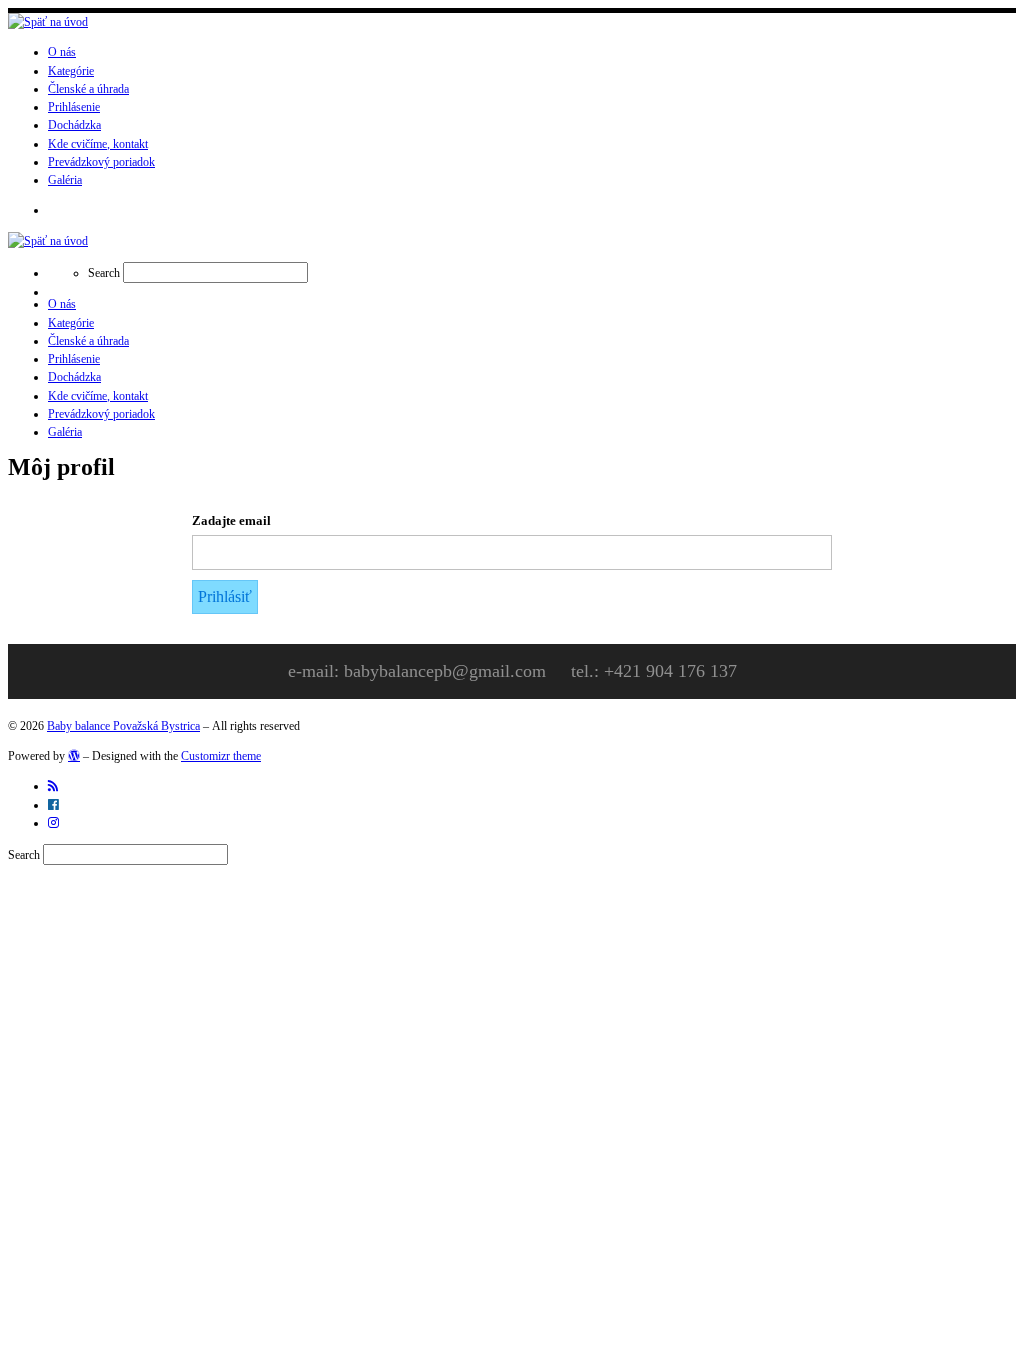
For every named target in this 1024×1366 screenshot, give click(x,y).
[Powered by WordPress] (74, 756)
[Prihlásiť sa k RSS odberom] (53, 786)
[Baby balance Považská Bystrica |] (48, 22)
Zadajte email (231, 520)
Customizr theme (221, 756)
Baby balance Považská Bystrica (123, 726)
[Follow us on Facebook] (53, 805)
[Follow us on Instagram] (53, 823)
